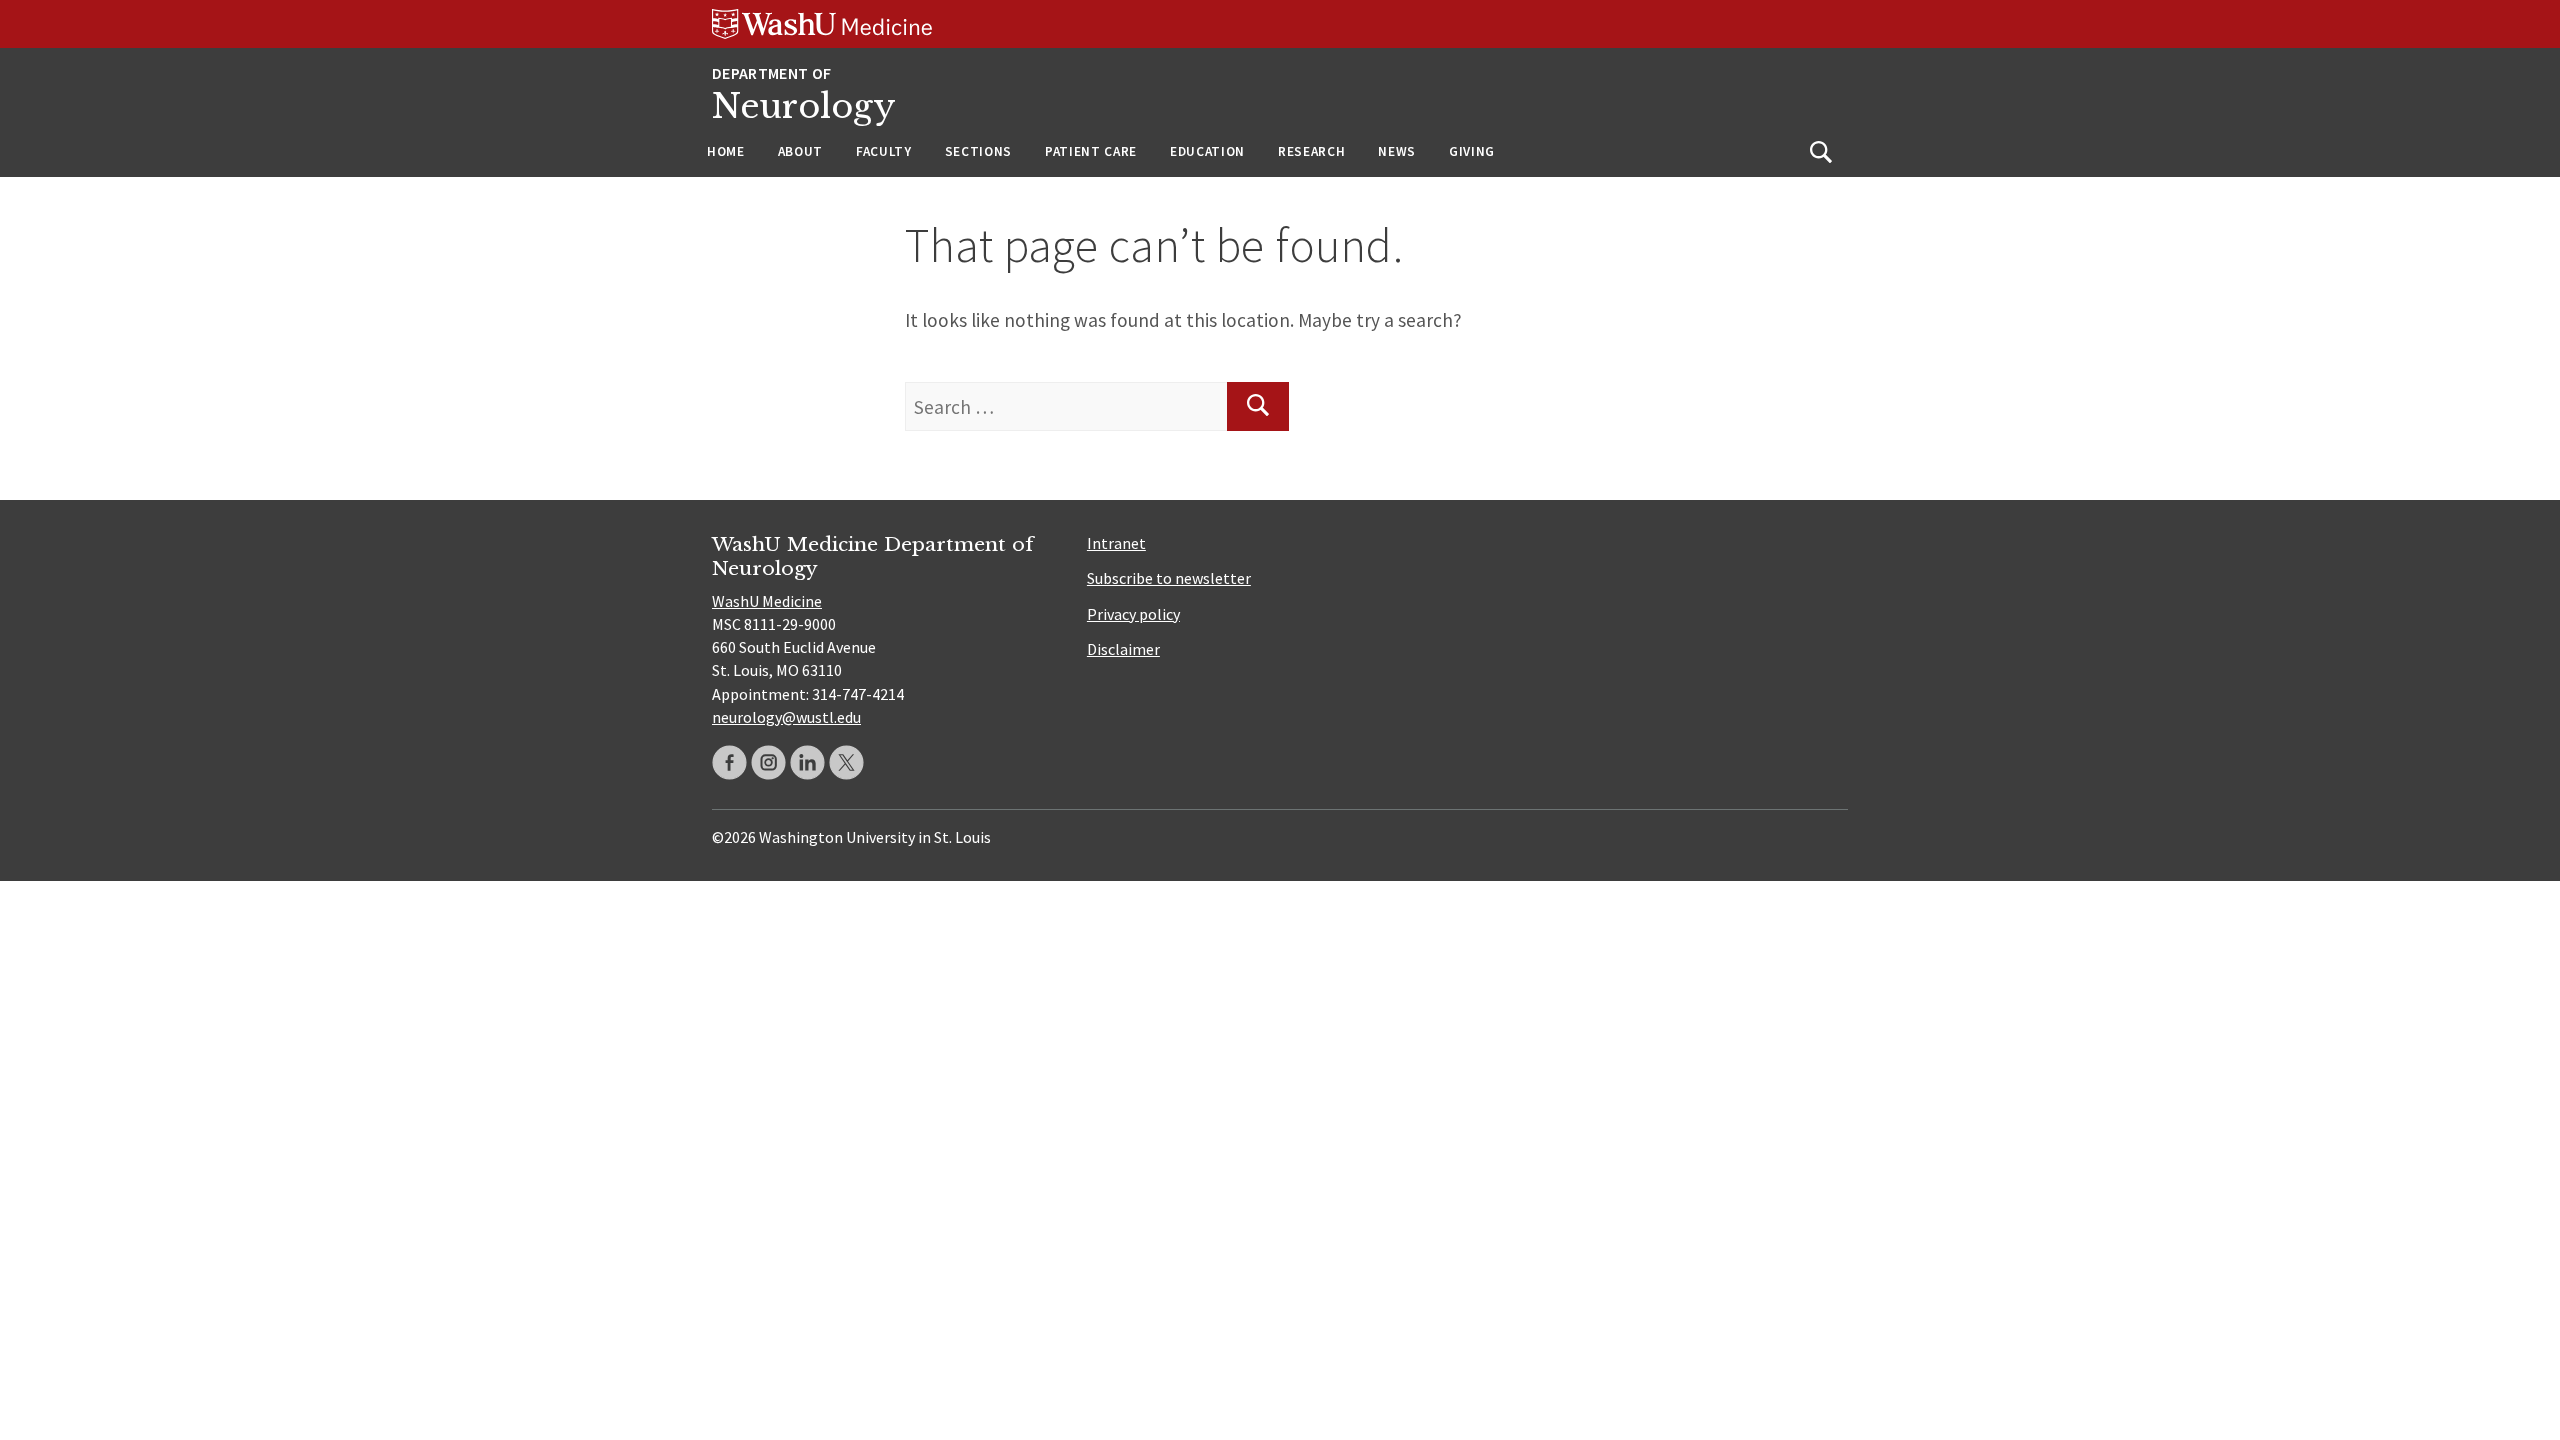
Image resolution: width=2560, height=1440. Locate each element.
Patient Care (1091, 151)
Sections (978, 151)
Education (1207, 151)
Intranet (1116, 543)
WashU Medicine (767, 601)
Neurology (804, 106)
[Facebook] (729, 762)
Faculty (884, 151)
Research (1311, 151)
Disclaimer (1123, 649)
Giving (1472, 151)
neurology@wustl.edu (786, 717)
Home (726, 151)
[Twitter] (846, 762)
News (1397, 151)
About (800, 151)
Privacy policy (1133, 614)
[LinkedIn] (807, 762)
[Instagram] (768, 762)
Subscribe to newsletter (1169, 578)
